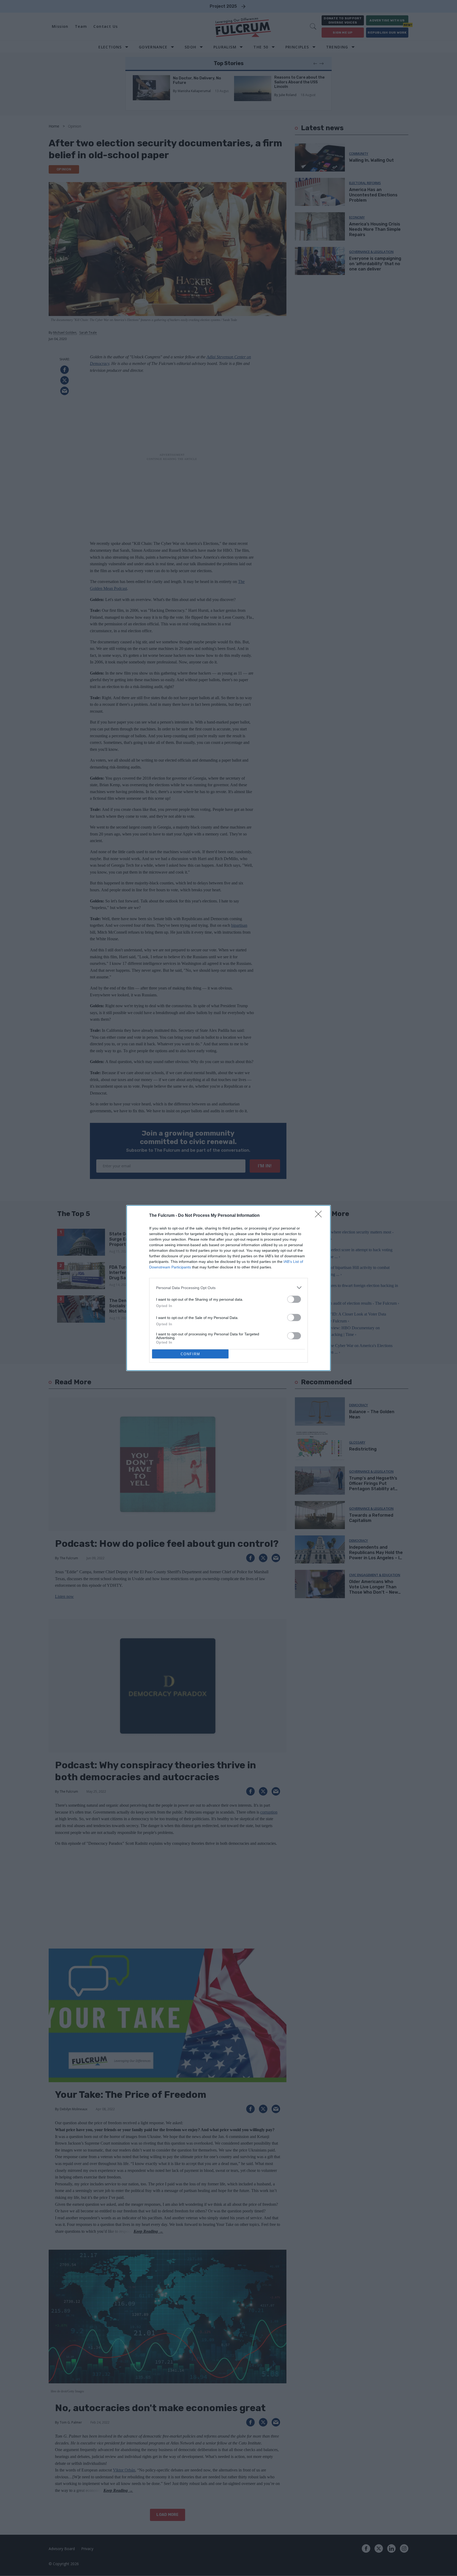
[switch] (294, 1299)
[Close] (320, 1216)
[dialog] (229, 1288)
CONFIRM (190, 1354)
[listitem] (229, 1288)
